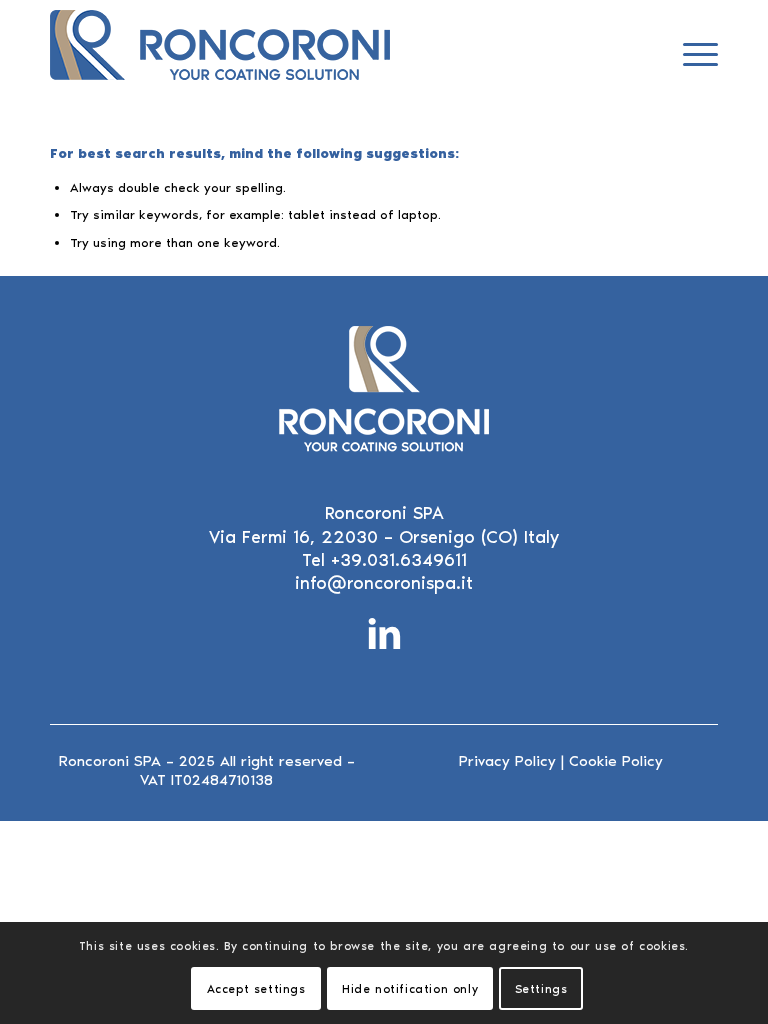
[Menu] (690, 55)
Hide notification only (410, 989)
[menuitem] (690, 55)
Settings (541, 989)
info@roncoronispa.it (384, 583)
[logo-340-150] (220, 55)
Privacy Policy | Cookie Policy (561, 761)
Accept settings (256, 989)
